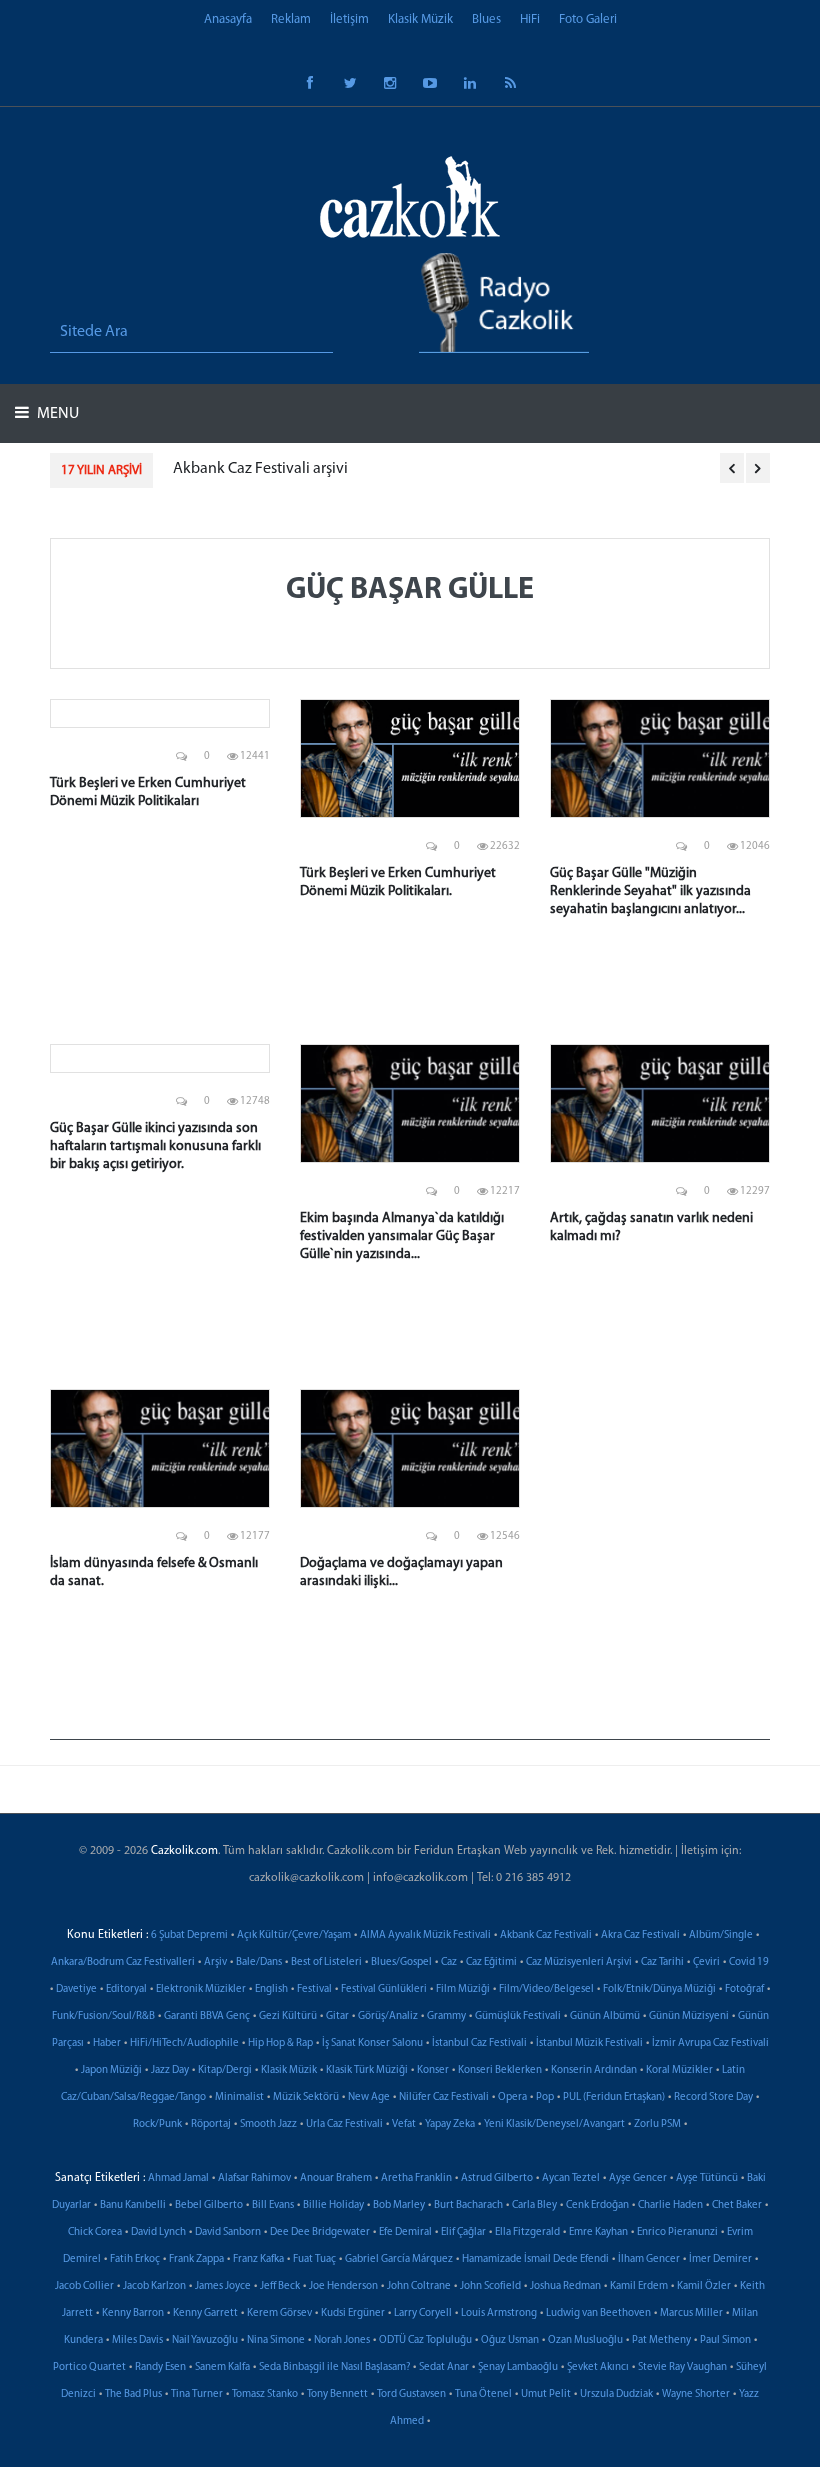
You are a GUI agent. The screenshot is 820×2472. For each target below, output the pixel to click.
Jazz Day (170, 2070)
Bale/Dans (259, 1962)
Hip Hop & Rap (280, 2043)
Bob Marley (399, 2205)
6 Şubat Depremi (189, 1935)
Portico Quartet (89, 2367)
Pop (545, 2097)
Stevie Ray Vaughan (682, 2367)
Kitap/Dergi (225, 2070)
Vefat (404, 2124)
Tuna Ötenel (483, 2394)
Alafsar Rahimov (254, 2178)
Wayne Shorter (696, 2394)
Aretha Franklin (416, 2178)
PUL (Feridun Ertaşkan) (614, 2097)
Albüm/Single (721, 1935)
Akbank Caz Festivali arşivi (260, 469)
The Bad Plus (133, 2394)
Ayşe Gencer (638, 2178)
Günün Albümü (605, 2016)
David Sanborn (228, 2232)
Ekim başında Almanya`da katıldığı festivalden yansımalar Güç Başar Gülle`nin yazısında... (402, 1236)
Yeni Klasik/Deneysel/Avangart (554, 2124)
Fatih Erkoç (135, 2259)
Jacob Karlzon (154, 2286)
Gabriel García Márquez (399, 2259)
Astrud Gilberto (497, 2178)
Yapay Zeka (450, 2124)
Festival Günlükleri (384, 1989)
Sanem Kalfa (222, 2367)
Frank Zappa (196, 2259)
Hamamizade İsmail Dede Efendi (535, 2259)
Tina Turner (197, 2394)
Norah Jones (342, 2340)
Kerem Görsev (279, 2313)
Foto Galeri (588, 19)
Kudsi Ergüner (353, 2313)
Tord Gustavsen (411, 2394)
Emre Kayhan (598, 2232)
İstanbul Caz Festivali (479, 2043)
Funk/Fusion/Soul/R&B (103, 2016)
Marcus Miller (691, 2313)
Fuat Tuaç (314, 2259)
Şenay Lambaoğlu (518, 2367)
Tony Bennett (337, 2394)
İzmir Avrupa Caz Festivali (710, 2043)
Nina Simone (276, 2340)
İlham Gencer (649, 2259)
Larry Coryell (423, 2313)
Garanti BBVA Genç (207, 2016)
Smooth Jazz (268, 2124)
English (271, 1989)
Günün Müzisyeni (689, 2016)
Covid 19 (749, 1962)
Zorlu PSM (657, 2124)
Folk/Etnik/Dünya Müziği (659, 1989)
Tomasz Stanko (265, 2394)
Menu (56, 414)
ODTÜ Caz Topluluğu (425, 2340)
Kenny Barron (133, 2313)
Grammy (446, 2016)
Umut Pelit (546, 2394)
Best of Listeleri (326, 1962)
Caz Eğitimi (491, 1962)
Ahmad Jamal (178, 2178)
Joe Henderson (343, 2286)
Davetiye (76, 1989)
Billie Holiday (333, 2205)
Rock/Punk (157, 2124)
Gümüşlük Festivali (518, 2016)
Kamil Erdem (639, 2286)
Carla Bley (534, 2205)
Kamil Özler (704, 2286)
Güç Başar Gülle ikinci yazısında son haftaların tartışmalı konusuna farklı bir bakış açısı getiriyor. (155, 1146)
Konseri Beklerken (500, 2070)
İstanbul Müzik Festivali (589, 2043)
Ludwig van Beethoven (598, 2313)
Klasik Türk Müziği (367, 2070)
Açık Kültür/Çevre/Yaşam (294, 1935)
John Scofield (490, 2286)
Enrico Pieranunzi (677, 2232)
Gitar (337, 2016)
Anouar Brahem (336, 2178)
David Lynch (158, 2232)
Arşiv (215, 1962)
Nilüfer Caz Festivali (444, 2097)
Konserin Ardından (594, 2070)
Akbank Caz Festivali (546, 1935)
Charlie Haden (670, 2205)
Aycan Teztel (571, 2178)
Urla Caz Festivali (344, 2124)
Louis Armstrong (499, 2313)
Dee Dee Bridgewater (320, 2232)
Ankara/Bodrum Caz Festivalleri (123, 1962)
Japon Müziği (111, 2070)
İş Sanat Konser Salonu (372, 2043)
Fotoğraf (744, 1989)
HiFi (530, 19)
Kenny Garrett (205, 2313)
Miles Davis (137, 2340)
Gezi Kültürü (288, 2016)
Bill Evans (273, 2205)
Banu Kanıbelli (133, 2205)
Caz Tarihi (662, 1962)
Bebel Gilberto (209, 2205)
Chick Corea (95, 2232)
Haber (107, 2043)
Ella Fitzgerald (527, 2232)
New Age (369, 2097)
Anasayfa (228, 19)
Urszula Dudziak (616, 2394)
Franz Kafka (258, 2259)
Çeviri (706, 1962)
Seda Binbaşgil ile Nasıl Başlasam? (334, 2367)
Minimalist (239, 2097)
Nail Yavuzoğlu (205, 2340)
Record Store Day (713, 2097)
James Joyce (223, 2286)
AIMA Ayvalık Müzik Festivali (425, 1935)
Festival (314, 1989)
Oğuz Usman (510, 2340)
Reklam (291, 19)
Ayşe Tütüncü (707, 2178)
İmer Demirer (720, 2259)
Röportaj (211, 2124)
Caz (449, 1962)
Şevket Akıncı (598, 2367)
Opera (512, 2097)
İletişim (349, 19)
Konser (433, 2070)
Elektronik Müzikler (201, 1989)
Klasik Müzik (420, 19)
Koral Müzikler (679, 2070)
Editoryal (126, 1989)
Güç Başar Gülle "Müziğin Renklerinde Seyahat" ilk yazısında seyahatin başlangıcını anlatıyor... (650, 891)
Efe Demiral (405, 2232)
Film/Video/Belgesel (546, 1989)
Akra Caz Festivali (640, 1935)
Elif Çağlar (463, 2232)
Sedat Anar (444, 2367)
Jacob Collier (84, 2286)
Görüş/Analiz (388, 2016)
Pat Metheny (661, 2340)
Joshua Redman (565, 2286)
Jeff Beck (280, 2286)
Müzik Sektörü (306, 2097)
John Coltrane (419, 2286)
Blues (486, 19)
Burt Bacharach (468, 2205)
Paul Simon (725, 2340)
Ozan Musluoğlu (585, 2340)
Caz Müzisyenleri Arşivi (579, 1962)
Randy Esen (160, 2367)
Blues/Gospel (401, 1962)
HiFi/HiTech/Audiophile (184, 2043)
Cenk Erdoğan (597, 2205)
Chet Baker (737, 2205)
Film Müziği (463, 1989)
